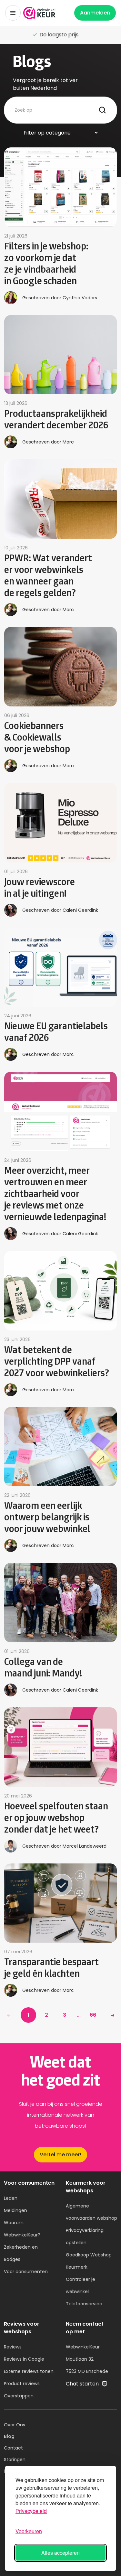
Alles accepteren (60, 2553)
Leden (11, 2198)
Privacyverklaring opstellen (85, 2236)
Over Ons (15, 2425)
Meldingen (15, 2210)
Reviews (13, 2347)
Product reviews (22, 2384)
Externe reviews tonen (29, 2371)
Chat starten (83, 2384)
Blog (9, 2436)
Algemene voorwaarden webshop (91, 2212)
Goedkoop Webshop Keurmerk (89, 2261)
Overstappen (19, 2396)
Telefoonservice (84, 2304)
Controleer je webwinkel (81, 2285)
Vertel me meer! (60, 2155)
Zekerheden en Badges (21, 2253)
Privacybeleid (31, 2511)
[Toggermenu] (13, 13)
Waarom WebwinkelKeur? (22, 2229)
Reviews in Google (24, 2359)
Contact (13, 2448)
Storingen (15, 2459)
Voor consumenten (26, 2272)
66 (93, 2015)
